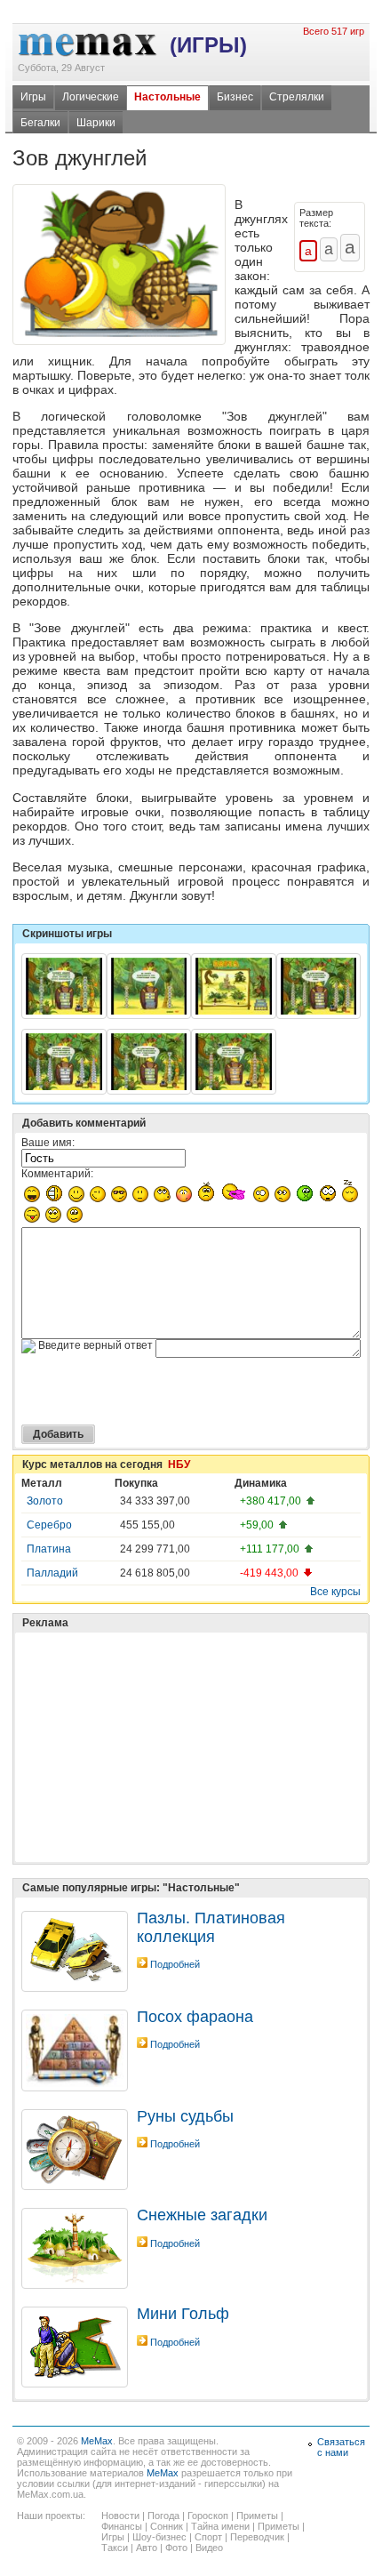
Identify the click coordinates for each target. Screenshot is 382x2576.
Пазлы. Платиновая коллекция (211, 1927)
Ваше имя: (48, 1143)
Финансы (122, 2526)
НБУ (179, 1465)
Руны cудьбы (185, 2116)
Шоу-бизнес (159, 2537)
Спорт (208, 2537)
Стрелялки (297, 97)
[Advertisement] (155, 1703)
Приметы (257, 2516)
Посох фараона (195, 2017)
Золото (45, 1501)
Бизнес (235, 97)
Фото (176, 2548)
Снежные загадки (202, 2215)
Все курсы (335, 1592)
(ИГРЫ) (208, 45)
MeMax (97, 2441)
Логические (91, 97)
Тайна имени (220, 2526)
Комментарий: (57, 1174)
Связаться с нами (341, 2447)
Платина (49, 1549)
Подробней (175, 1964)
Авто (147, 2548)
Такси (115, 2548)
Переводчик (257, 2537)
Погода (163, 2516)
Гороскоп (208, 2516)
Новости (120, 2516)
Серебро (49, 1525)
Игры (33, 97)
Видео (209, 2548)
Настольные (167, 97)
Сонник (167, 2526)
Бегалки (40, 123)
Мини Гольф (183, 2314)
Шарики (96, 123)
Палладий (52, 1573)
